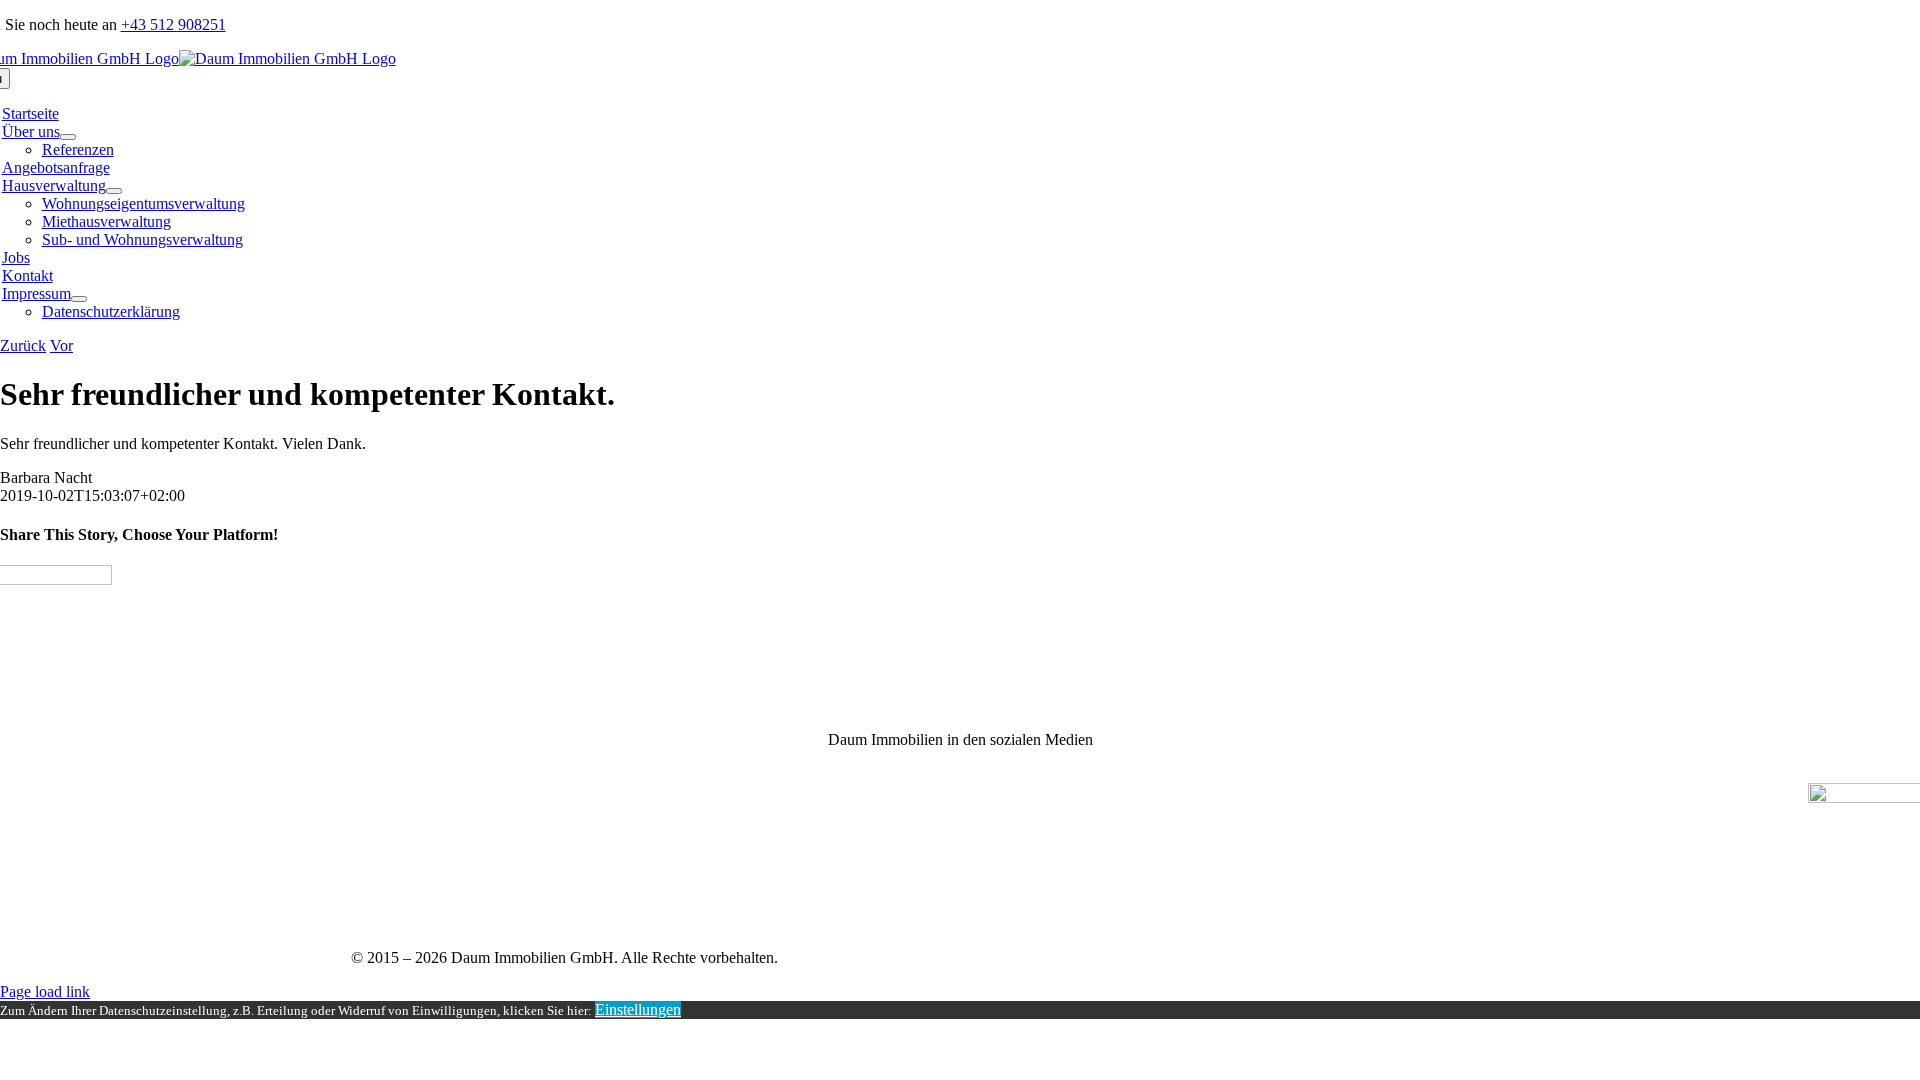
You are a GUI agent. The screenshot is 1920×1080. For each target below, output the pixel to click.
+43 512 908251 (173, 24)
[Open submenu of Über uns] (68, 137)
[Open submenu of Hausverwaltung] (114, 191)
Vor (61, 345)
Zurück (23, 345)
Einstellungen (638, 1009)
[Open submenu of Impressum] (79, 299)
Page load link (45, 991)
